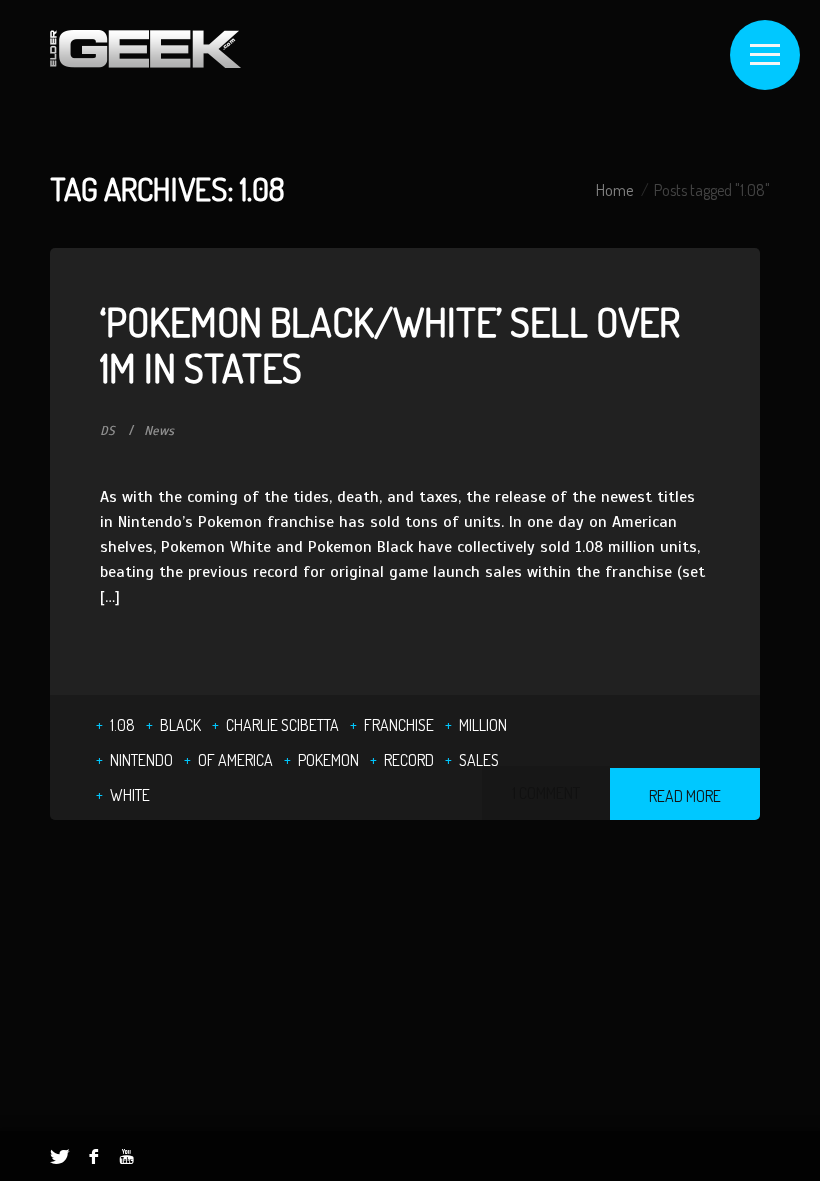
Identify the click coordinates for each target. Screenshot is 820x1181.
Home (614, 190)
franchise (399, 725)
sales (479, 760)
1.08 (122, 725)
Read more (685, 796)
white (130, 795)
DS (107, 431)
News (159, 431)
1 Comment (546, 793)
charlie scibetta (282, 725)
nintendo (141, 760)
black (180, 725)
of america (235, 760)
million (483, 725)
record (409, 760)
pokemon (328, 760)
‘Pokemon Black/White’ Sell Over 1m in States (390, 344)
